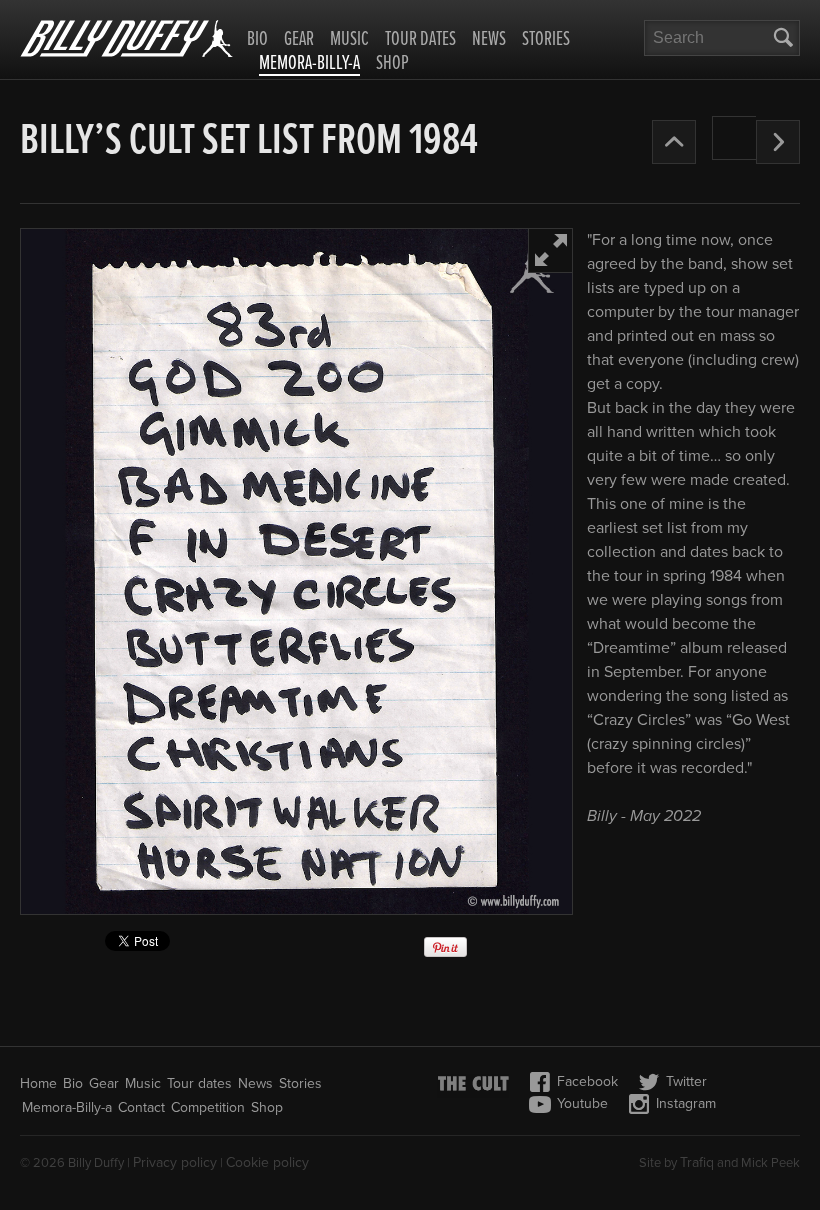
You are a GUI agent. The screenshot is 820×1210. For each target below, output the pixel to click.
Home (38, 1083)
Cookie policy (267, 1162)
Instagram (686, 1103)
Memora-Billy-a (309, 65)
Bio (257, 40)
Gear (299, 40)
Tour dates (420, 40)
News (489, 40)
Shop (392, 64)
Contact (141, 1107)
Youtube (582, 1103)
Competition (208, 1107)
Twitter (686, 1081)
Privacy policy (175, 1162)
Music (349, 40)
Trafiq (697, 1162)
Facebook (587, 1081)
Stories (546, 40)
